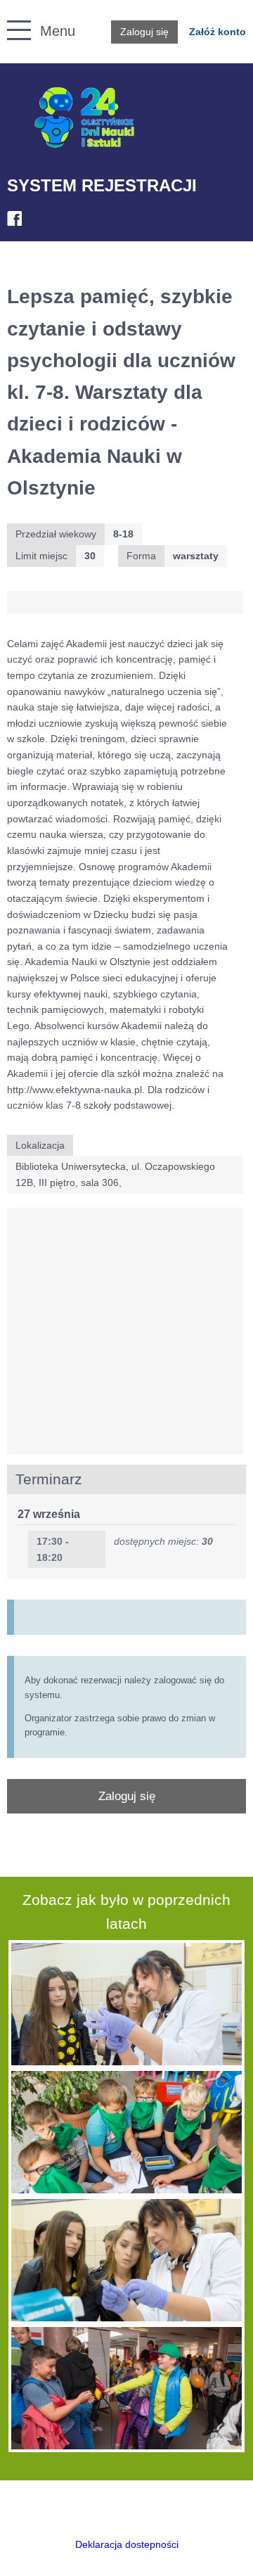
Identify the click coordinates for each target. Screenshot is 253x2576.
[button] (12, 14)
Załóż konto (218, 32)
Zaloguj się (144, 32)
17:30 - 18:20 (53, 1549)
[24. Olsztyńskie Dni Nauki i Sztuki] (84, 118)
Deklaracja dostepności (127, 2544)
